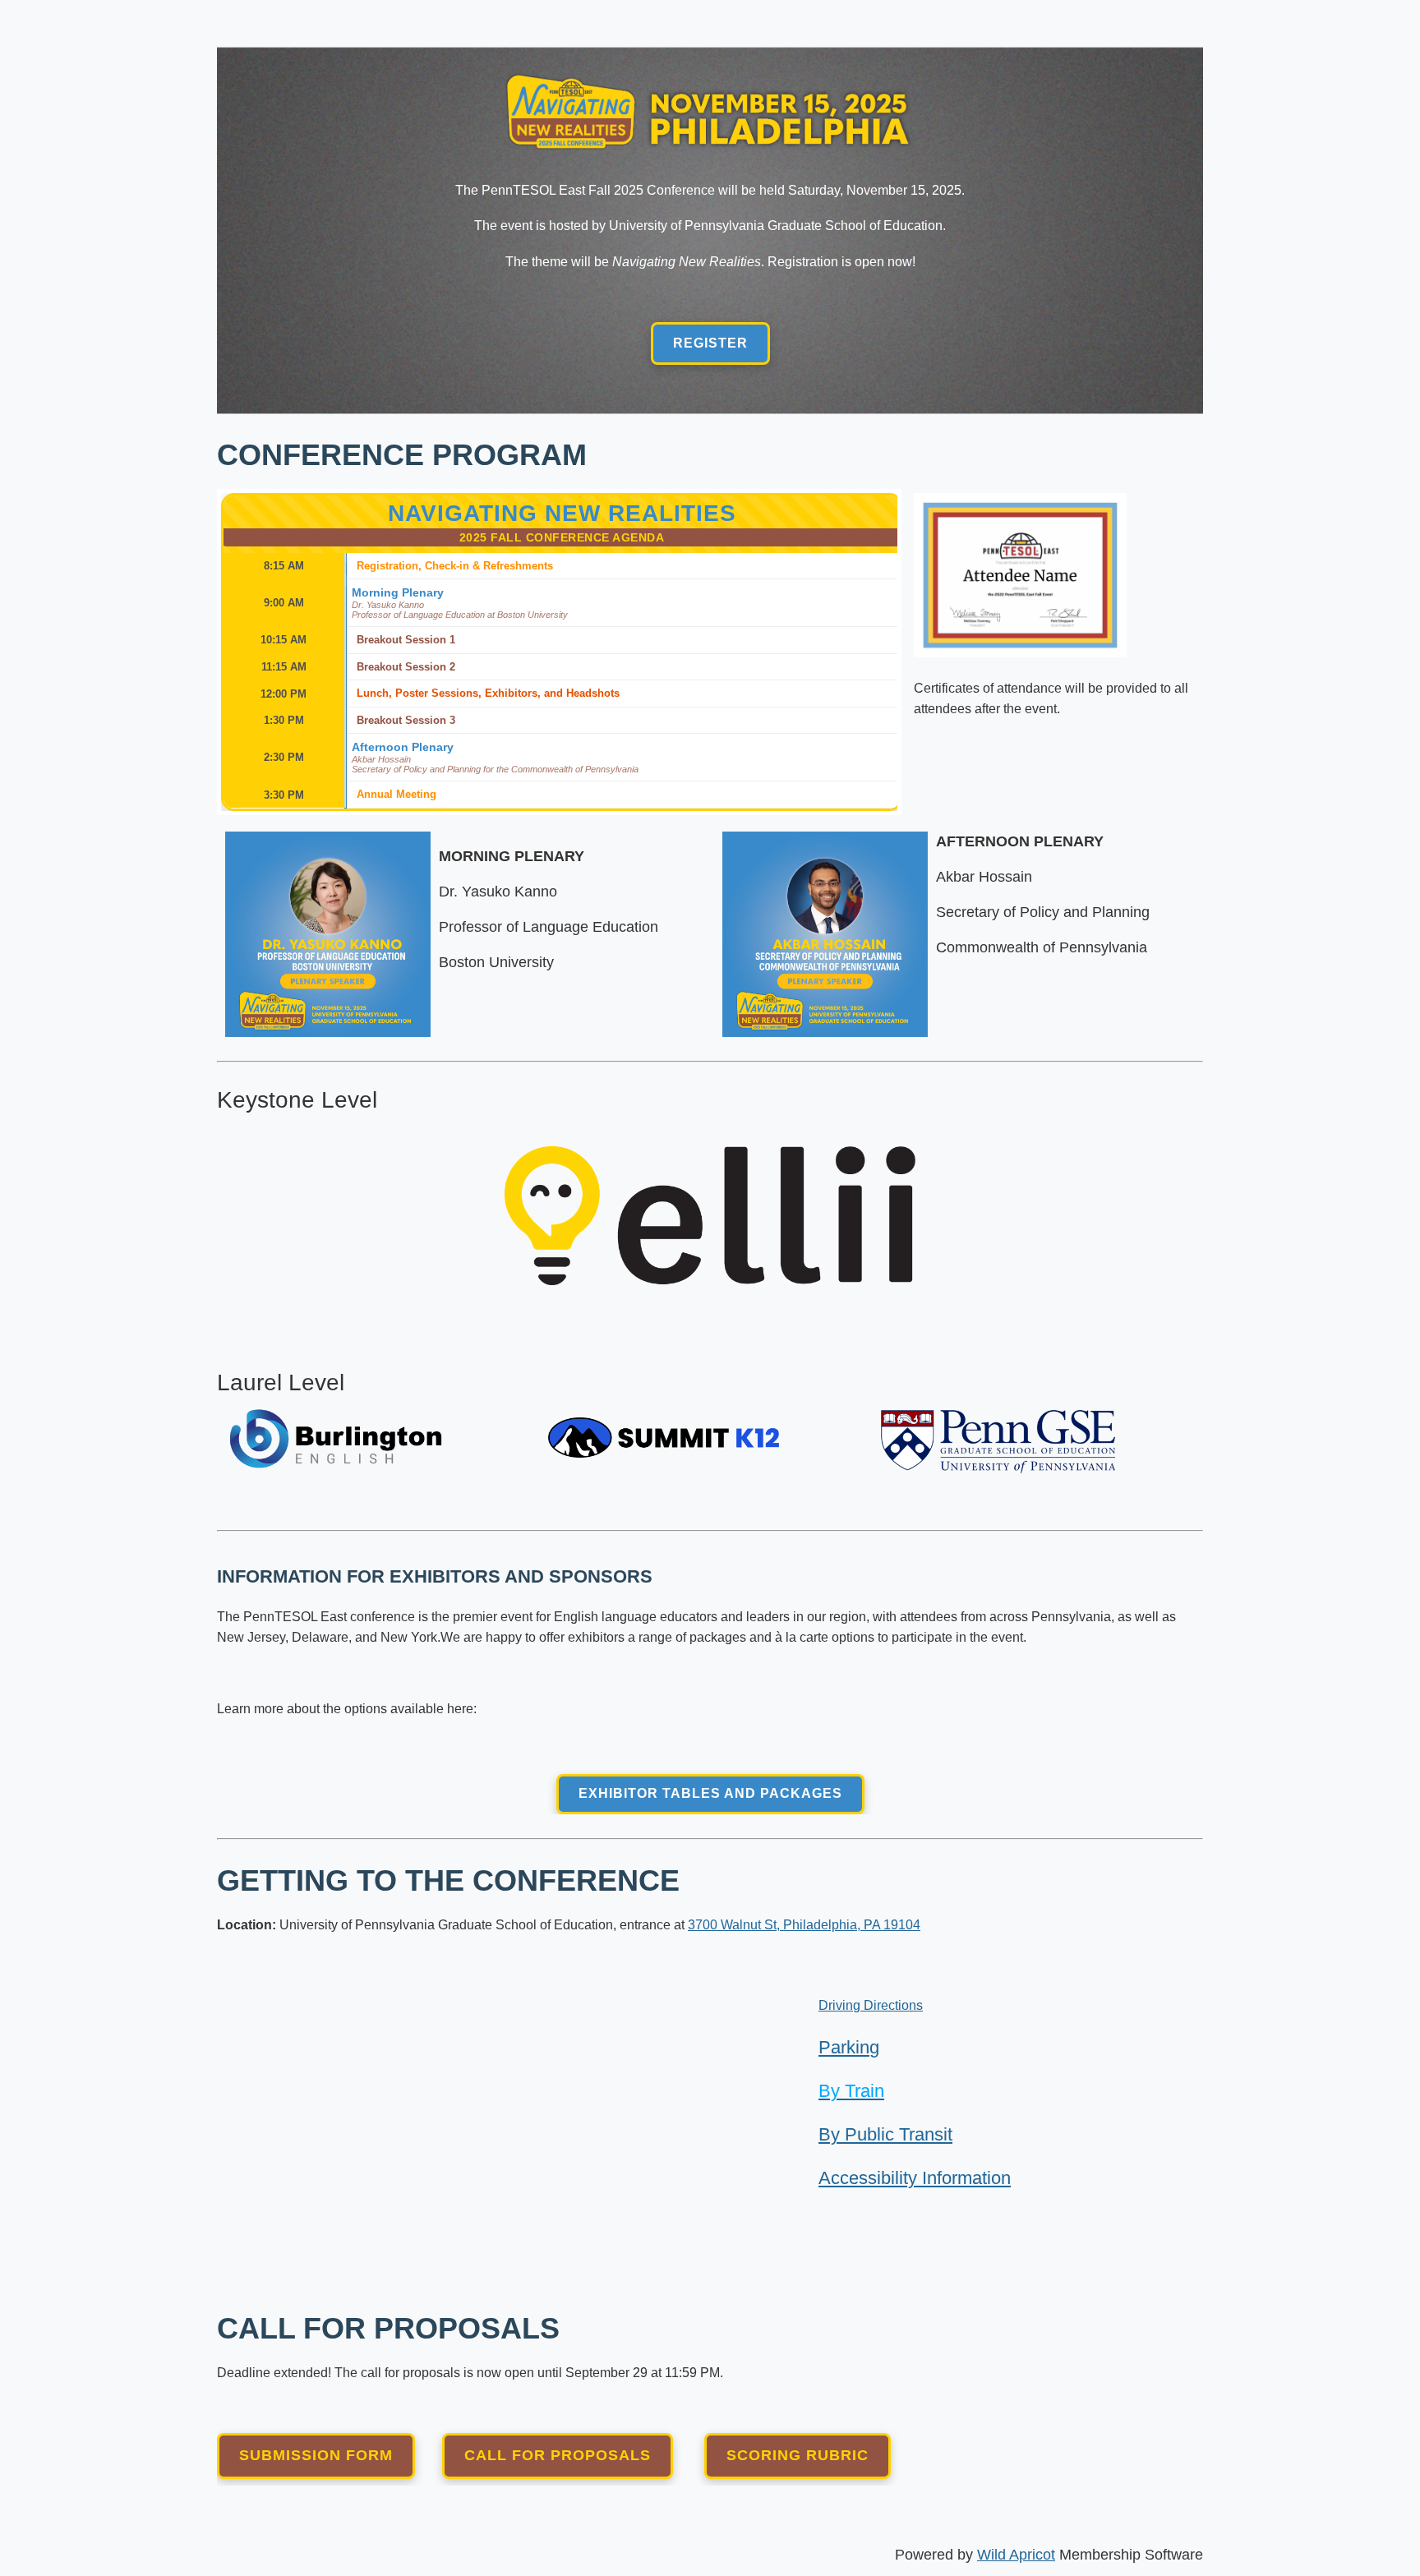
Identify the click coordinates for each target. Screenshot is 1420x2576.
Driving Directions (871, 2005)
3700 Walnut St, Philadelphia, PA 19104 (804, 1925)
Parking (849, 2047)
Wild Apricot (1016, 2555)
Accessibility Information (915, 2178)
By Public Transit (885, 2134)
